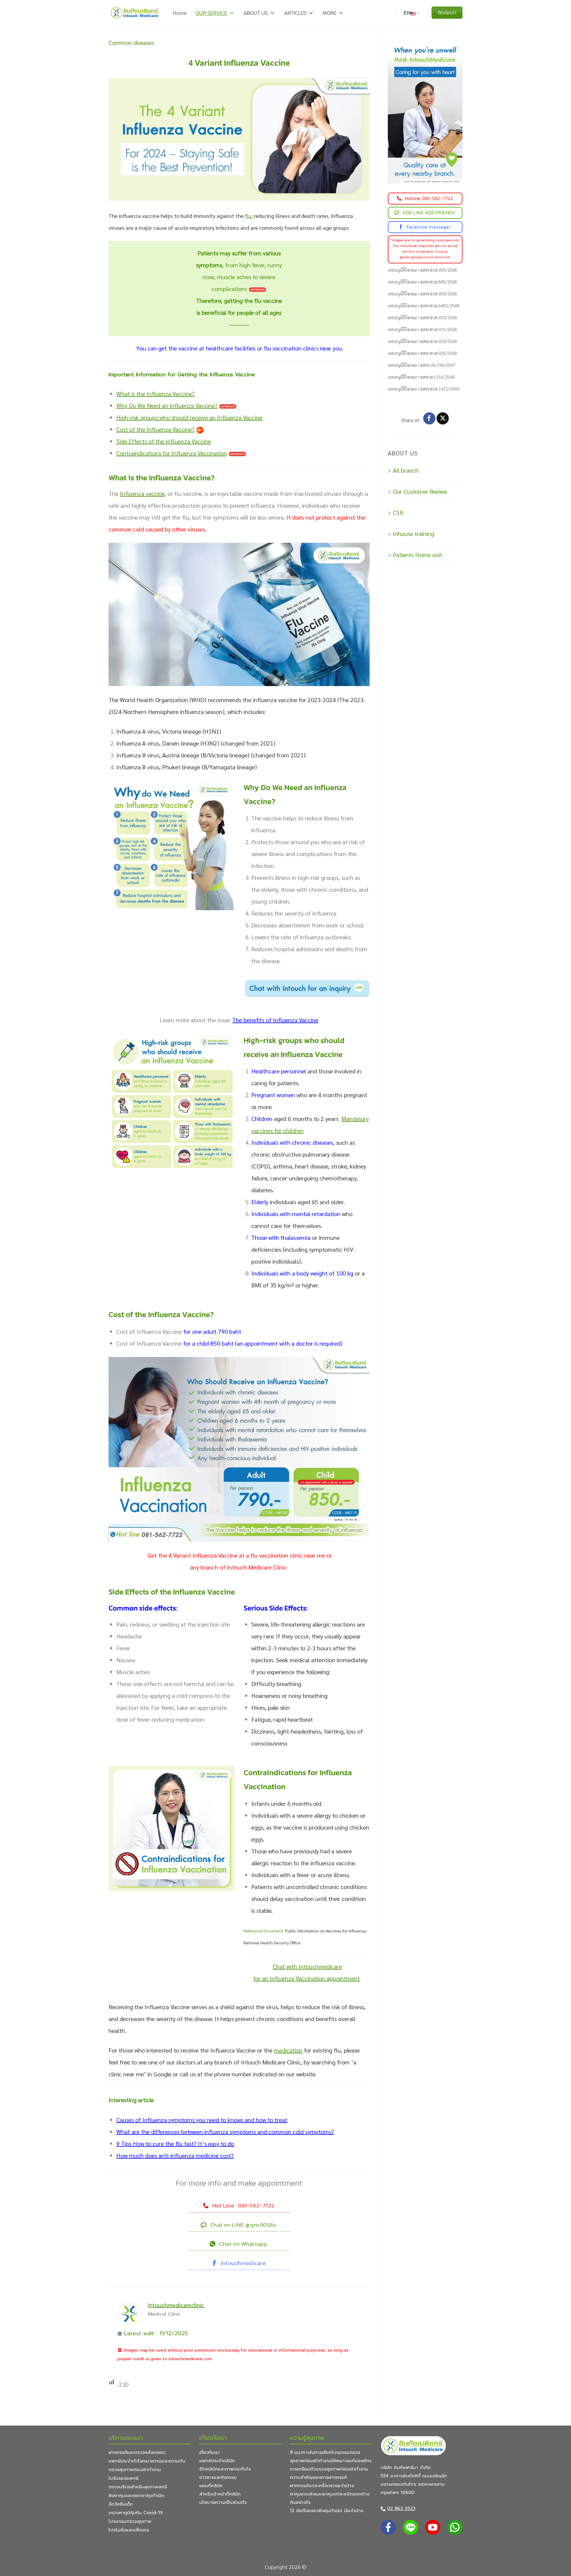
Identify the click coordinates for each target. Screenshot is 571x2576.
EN (407, 13)
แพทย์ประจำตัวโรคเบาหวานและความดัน (147, 2461)
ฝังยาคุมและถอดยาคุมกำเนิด (137, 2495)
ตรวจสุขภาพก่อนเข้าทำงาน (135, 2470)
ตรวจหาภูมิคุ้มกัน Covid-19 (136, 2513)
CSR (398, 512)
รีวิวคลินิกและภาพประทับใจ (225, 2469)
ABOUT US (256, 13)
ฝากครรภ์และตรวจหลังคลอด (137, 2452)
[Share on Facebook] (429, 419)
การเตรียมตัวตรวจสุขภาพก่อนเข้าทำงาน (329, 2469)
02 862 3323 (401, 2509)
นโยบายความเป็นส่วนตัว (223, 2502)
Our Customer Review (420, 491)
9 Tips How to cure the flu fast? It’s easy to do (175, 2143)
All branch (406, 470)
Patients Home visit (418, 555)
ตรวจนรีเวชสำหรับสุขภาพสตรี (138, 2487)
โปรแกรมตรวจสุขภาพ (130, 2521)
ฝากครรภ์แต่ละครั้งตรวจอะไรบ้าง (322, 2486)
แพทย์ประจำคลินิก (217, 2461)
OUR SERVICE (211, 13)
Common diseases (131, 43)
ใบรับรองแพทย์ (124, 2478)
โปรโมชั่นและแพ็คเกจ (129, 2530)
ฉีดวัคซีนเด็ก (121, 2504)
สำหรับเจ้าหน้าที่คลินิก (220, 2494)
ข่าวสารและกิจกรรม (218, 2477)
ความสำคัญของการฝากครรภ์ (318, 2477)
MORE (330, 13)
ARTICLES (295, 13)
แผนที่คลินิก (211, 2486)
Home (180, 13)
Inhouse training (414, 534)
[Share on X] (443, 419)
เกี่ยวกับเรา (210, 2452)
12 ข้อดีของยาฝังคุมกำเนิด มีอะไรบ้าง (327, 2511)
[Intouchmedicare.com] (135, 13)
